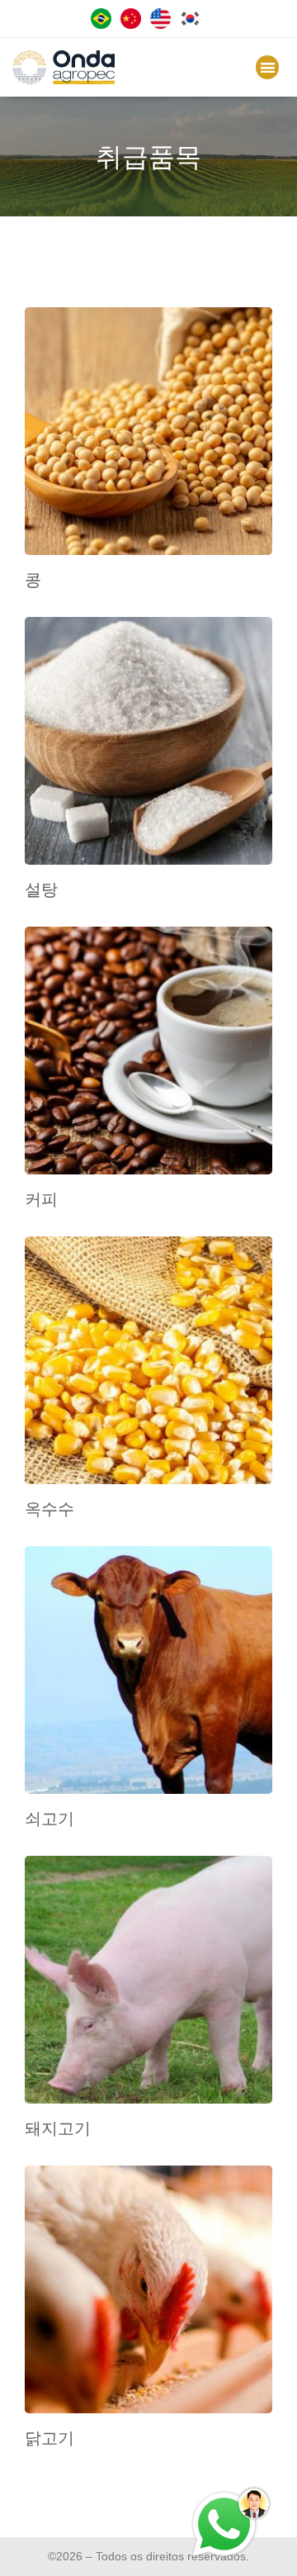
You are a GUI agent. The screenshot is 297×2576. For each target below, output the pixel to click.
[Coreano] (193, 24)
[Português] (104, 24)
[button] (268, 67)
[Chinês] (134, 24)
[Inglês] (163, 24)
